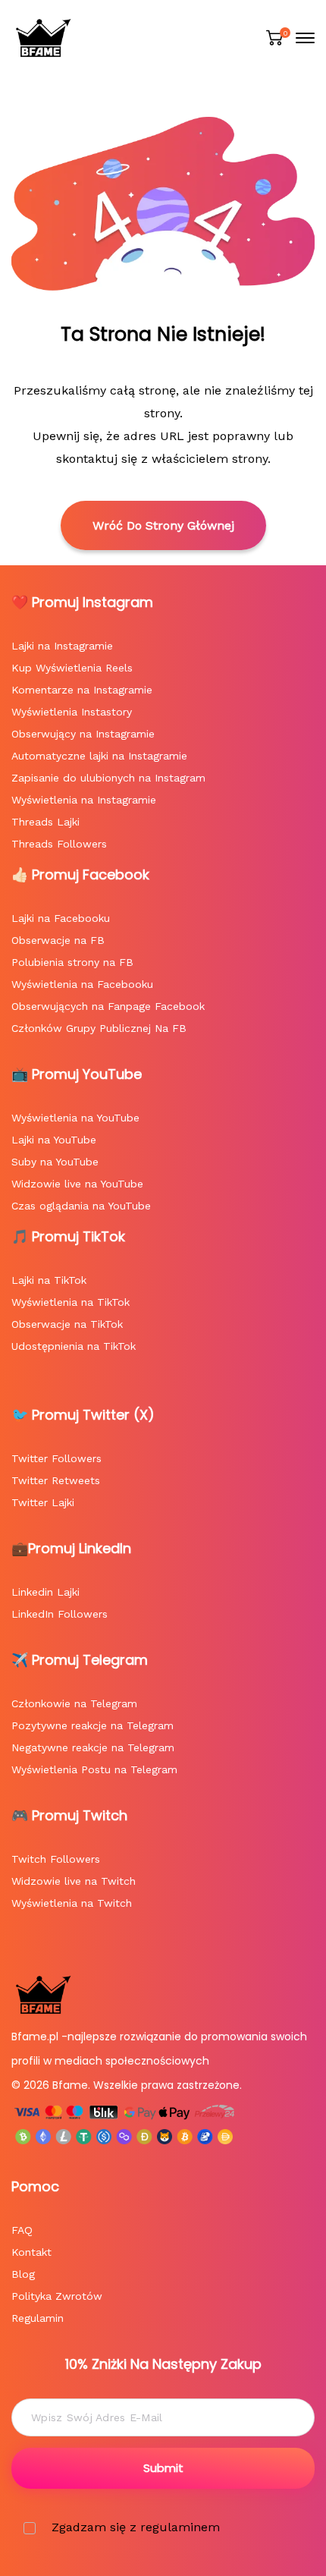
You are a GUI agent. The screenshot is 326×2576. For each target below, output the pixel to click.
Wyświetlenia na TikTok (71, 1302)
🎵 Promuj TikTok (68, 1236)
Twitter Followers (56, 1458)
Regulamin (38, 2318)
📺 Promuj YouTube (77, 1074)
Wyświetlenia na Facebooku (82, 984)
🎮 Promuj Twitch (69, 1815)
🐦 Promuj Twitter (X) (83, 1415)
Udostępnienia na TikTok (74, 1346)
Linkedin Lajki (45, 1592)
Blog (23, 2274)
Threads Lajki (45, 822)
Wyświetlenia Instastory (72, 712)
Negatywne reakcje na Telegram (93, 1747)
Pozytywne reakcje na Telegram (92, 1725)
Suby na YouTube (55, 1162)
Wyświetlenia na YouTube (75, 1118)
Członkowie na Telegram (74, 1703)
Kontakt (31, 2252)
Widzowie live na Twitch (74, 1881)
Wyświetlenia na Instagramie (84, 800)
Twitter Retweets (56, 1480)
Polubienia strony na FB (72, 962)
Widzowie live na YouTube (77, 1184)
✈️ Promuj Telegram (80, 1660)
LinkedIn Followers (60, 1614)
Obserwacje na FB (58, 940)
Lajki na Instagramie (62, 646)
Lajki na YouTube (54, 1140)
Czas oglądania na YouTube (81, 1206)
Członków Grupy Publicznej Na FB (99, 1028)
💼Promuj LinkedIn (71, 1548)
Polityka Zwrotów (57, 2296)
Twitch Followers (56, 1859)
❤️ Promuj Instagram (82, 602)
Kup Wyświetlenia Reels (72, 668)
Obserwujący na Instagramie (83, 734)
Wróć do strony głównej (163, 525)
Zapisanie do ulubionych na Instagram (108, 778)
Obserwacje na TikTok (67, 1324)
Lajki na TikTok (49, 1280)
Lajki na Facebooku (61, 918)
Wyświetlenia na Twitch (72, 1903)
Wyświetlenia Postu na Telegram (94, 1769)
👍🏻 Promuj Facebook (80, 874)
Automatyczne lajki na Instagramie (99, 756)
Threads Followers (59, 844)
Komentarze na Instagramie (82, 690)
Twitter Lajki (43, 1502)
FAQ (22, 2230)
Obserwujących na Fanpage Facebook (108, 1006)
